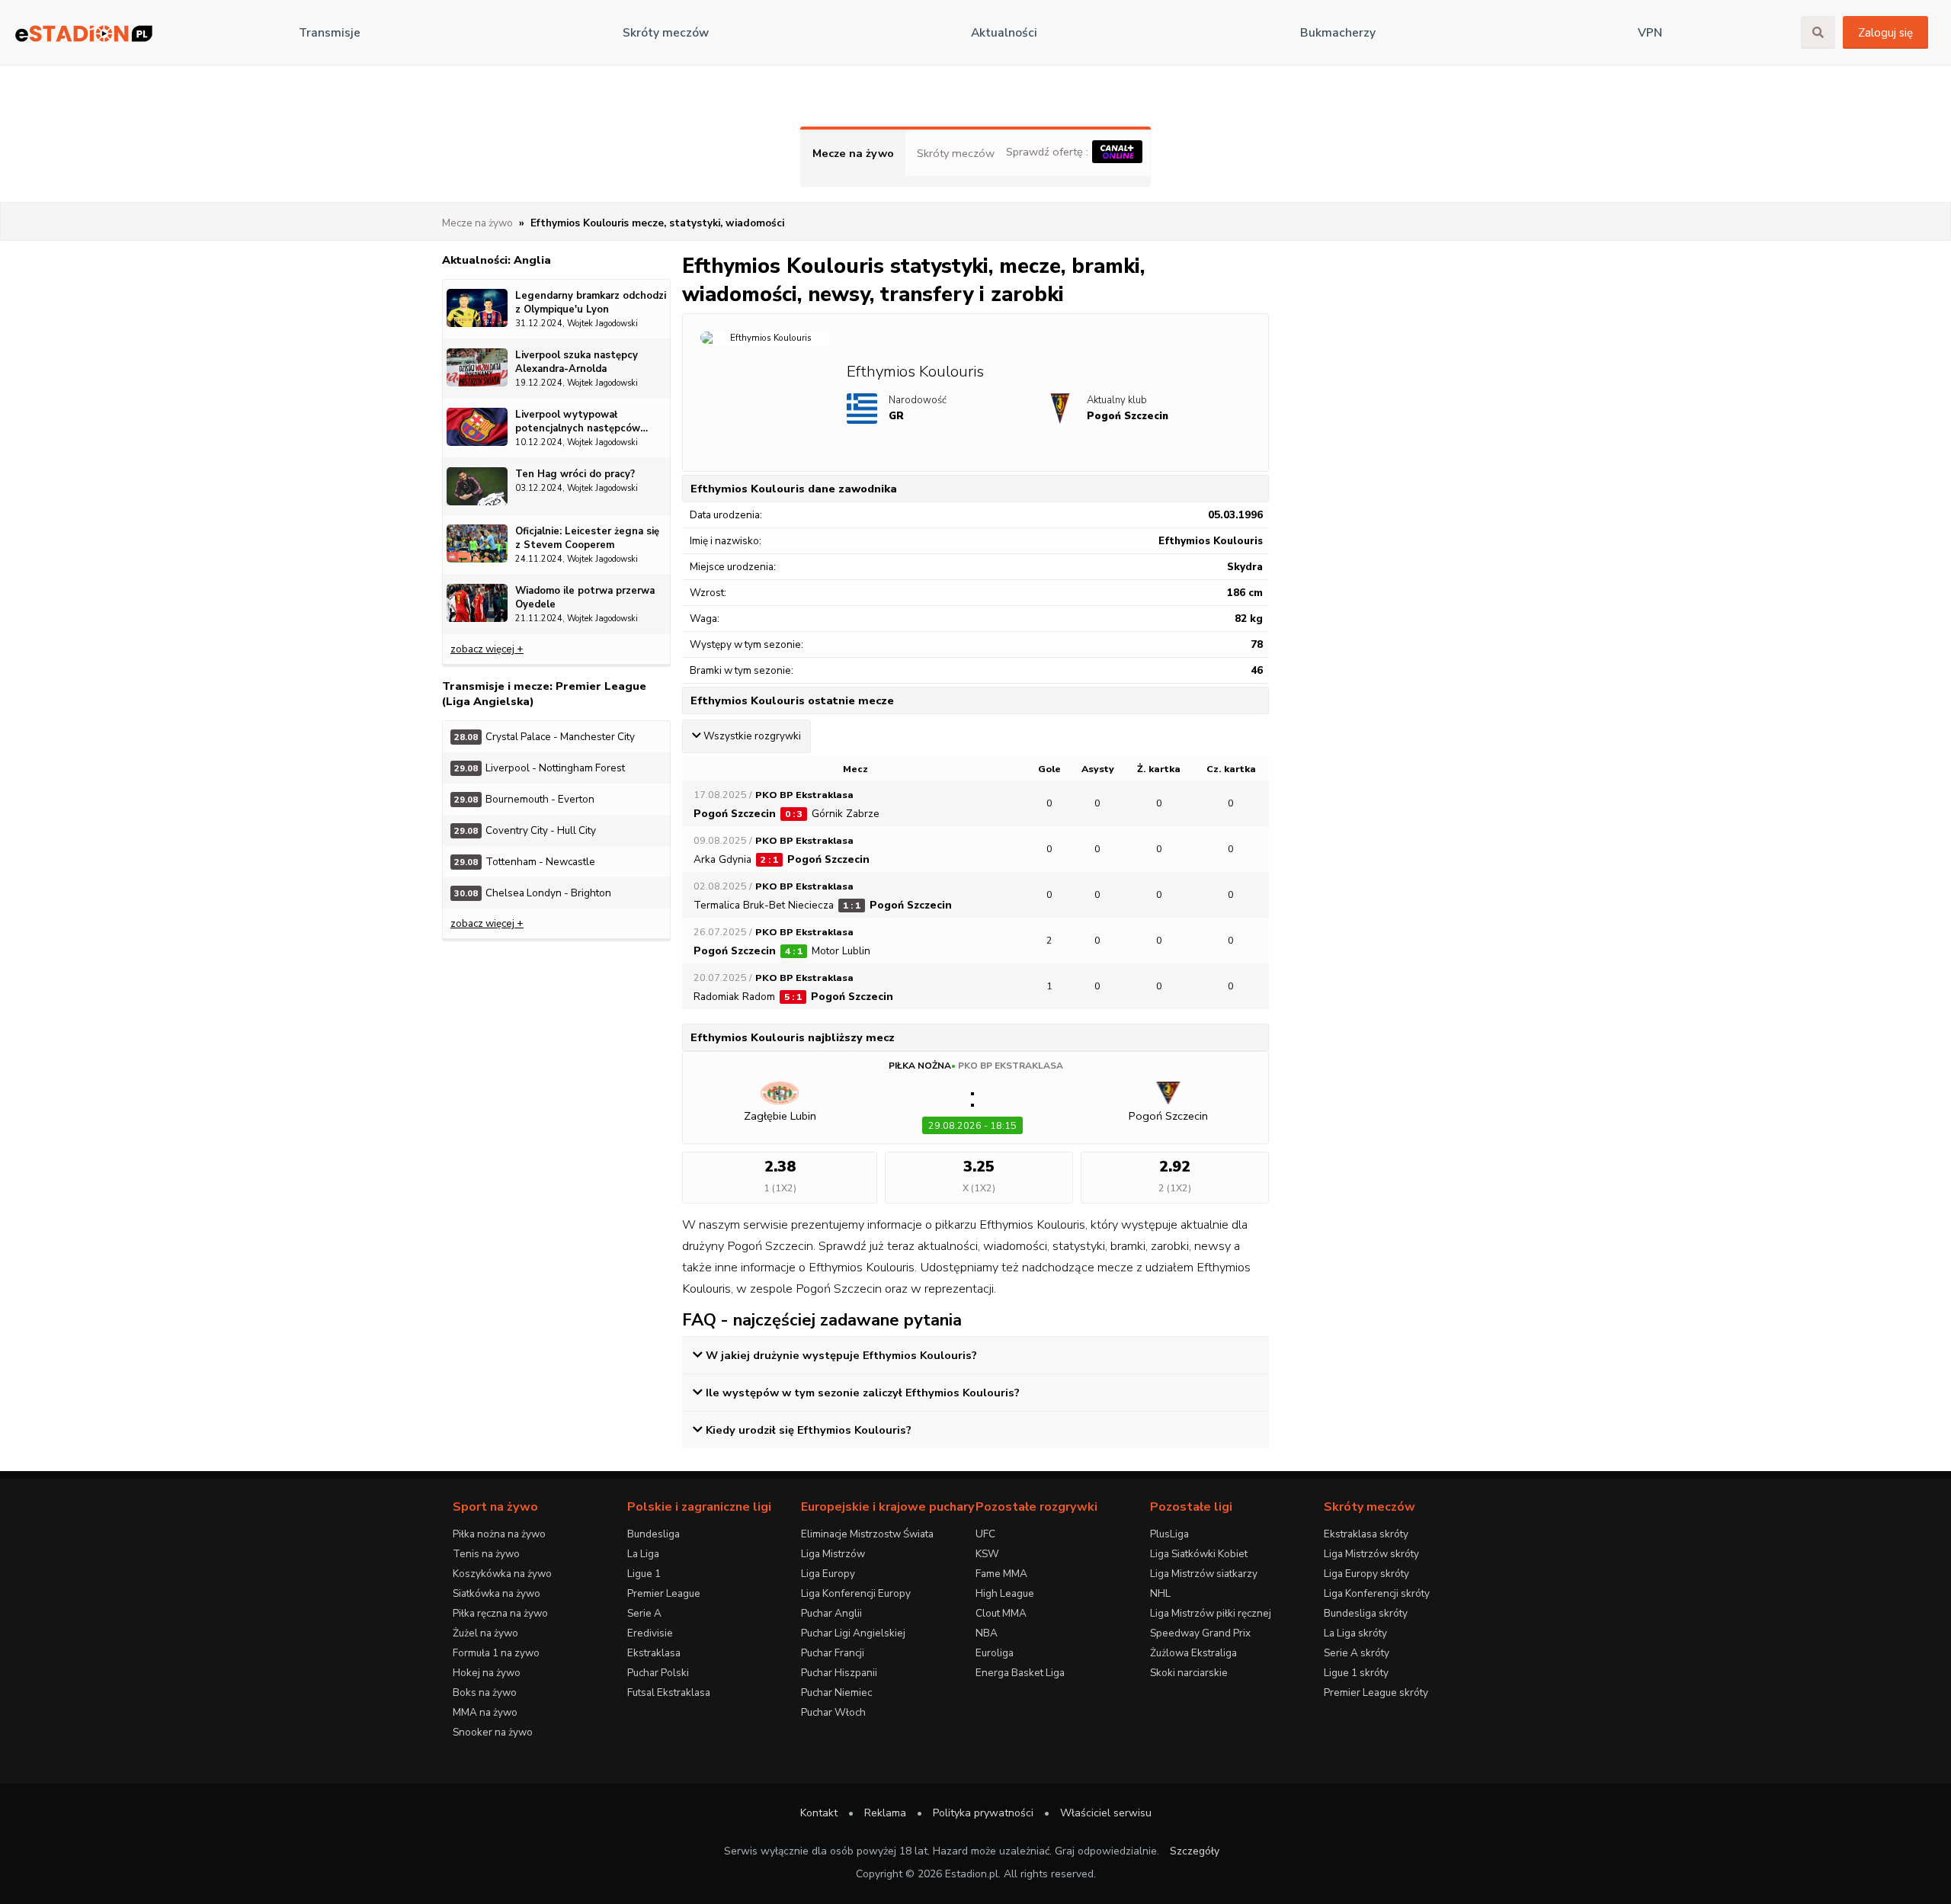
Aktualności (1004, 33)
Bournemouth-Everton (524, 799)
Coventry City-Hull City (525, 830)
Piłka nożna (920, 1066)
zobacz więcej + (487, 649)
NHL (1160, 1593)
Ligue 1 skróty (1356, 1673)
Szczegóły (1195, 1851)
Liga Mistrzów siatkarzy (1204, 1574)
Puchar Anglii (831, 1613)
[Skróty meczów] (84, 33)
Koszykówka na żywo (502, 1574)
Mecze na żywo (853, 153)
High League (1005, 1593)
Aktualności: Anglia (497, 260)
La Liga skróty (1355, 1633)
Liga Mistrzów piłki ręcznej (1211, 1613)
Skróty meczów (666, 33)
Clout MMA (1001, 1613)
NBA (987, 1633)
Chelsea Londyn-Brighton (533, 893)
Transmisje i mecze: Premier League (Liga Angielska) (544, 694)
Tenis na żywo (486, 1554)
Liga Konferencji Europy (856, 1593)
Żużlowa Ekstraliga (1193, 1653)
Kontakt (819, 1813)
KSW (987, 1554)
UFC (985, 1534)
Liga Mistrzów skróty (1371, 1554)
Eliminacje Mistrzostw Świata (867, 1534)
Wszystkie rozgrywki (752, 736)
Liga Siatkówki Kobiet (1199, 1554)
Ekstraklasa (654, 1653)
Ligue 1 (644, 1574)
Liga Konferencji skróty (1377, 1593)
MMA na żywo (485, 1712)
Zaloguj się (1885, 33)
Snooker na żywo (493, 1732)
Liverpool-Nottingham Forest (540, 768)
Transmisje (330, 33)
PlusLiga (1169, 1534)
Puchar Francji (833, 1653)
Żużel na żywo (485, 1633)
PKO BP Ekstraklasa (1011, 1066)
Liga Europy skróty (1366, 1574)
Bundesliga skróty (1366, 1613)
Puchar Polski (658, 1673)
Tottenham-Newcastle (525, 862)
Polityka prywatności (983, 1813)
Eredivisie (650, 1633)
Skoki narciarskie (1189, 1673)
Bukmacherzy (1338, 33)
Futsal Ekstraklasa (669, 1692)
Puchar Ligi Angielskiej (853, 1633)
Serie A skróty (1357, 1653)
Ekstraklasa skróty (1366, 1534)
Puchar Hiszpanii (839, 1673)
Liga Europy (828, 1574)
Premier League (664, 1593)
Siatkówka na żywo (497, 1593)
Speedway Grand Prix (1200, 1633)
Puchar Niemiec (836, 1692)
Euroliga (995, 1653)
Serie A (644, 1613)
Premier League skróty (1376, 1692)
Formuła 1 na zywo (496, 1653)
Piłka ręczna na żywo (500, 1613)
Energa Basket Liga (1020, 1673)
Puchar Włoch (833, 1712)
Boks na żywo (485, 1692)
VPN (1650, 33)
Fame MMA (1001, 1574)
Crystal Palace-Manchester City (545, 737)
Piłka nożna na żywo (499, 1534)
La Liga (643, 1554)
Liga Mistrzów (833, 1554)
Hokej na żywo (487, 1673)
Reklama (885, 1813)
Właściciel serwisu (1106, 1813)
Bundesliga (654, 1534)
